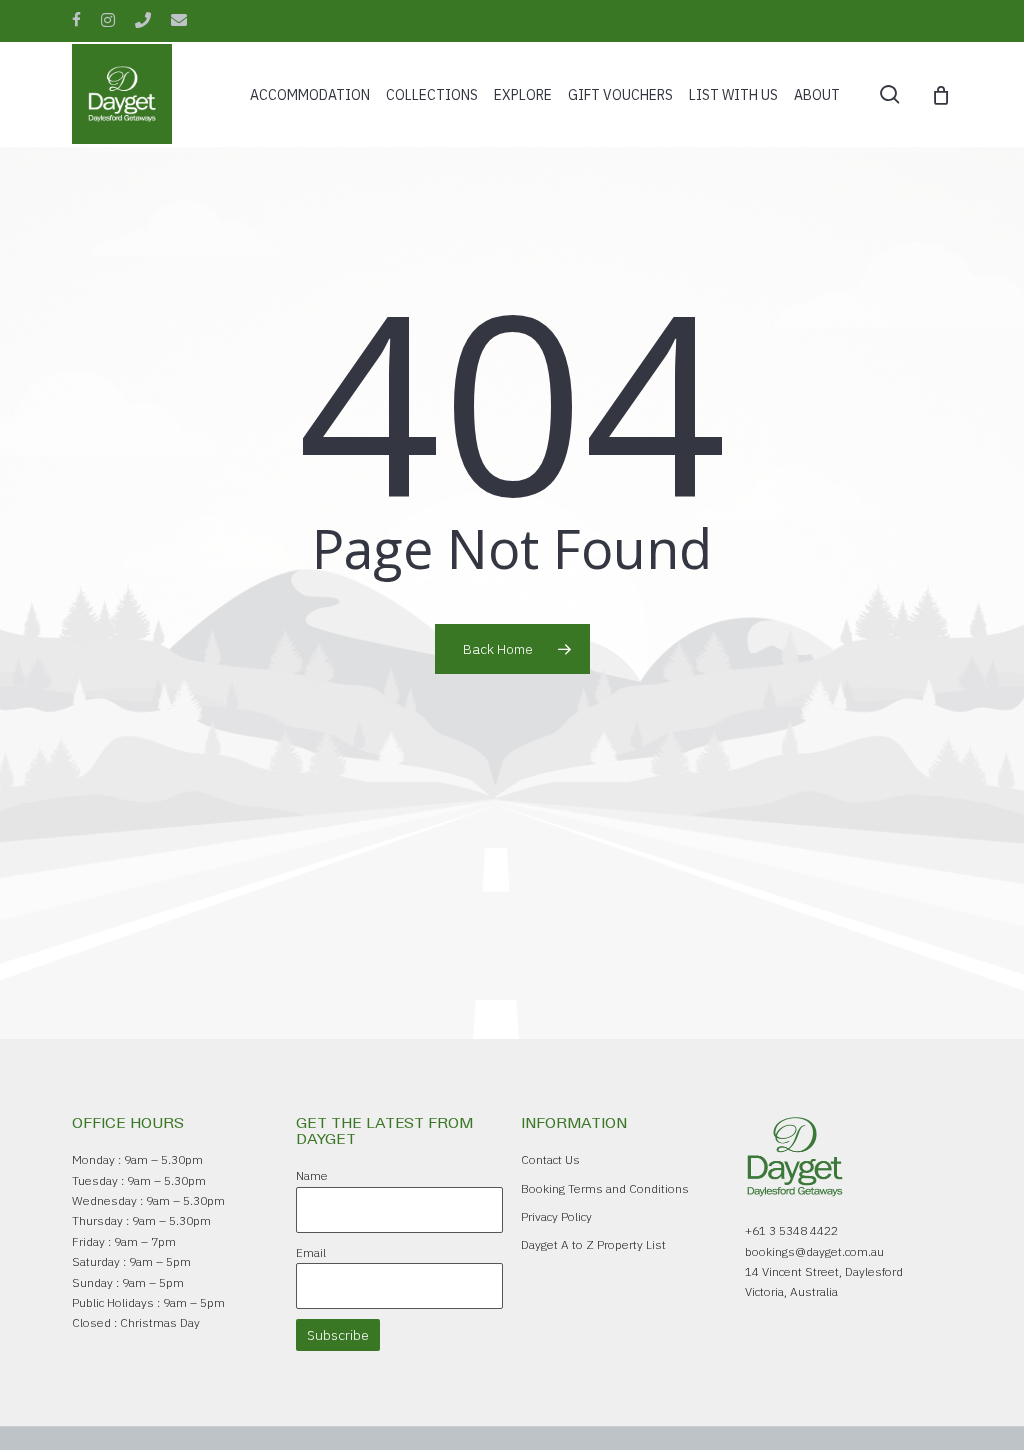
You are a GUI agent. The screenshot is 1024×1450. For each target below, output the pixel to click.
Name (312, 1175)
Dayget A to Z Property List (593, 1244)
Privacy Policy (556, 1216)
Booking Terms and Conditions (605, 1188)
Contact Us (550, 1159)
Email (311, 1252)
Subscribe (338, 1335)
